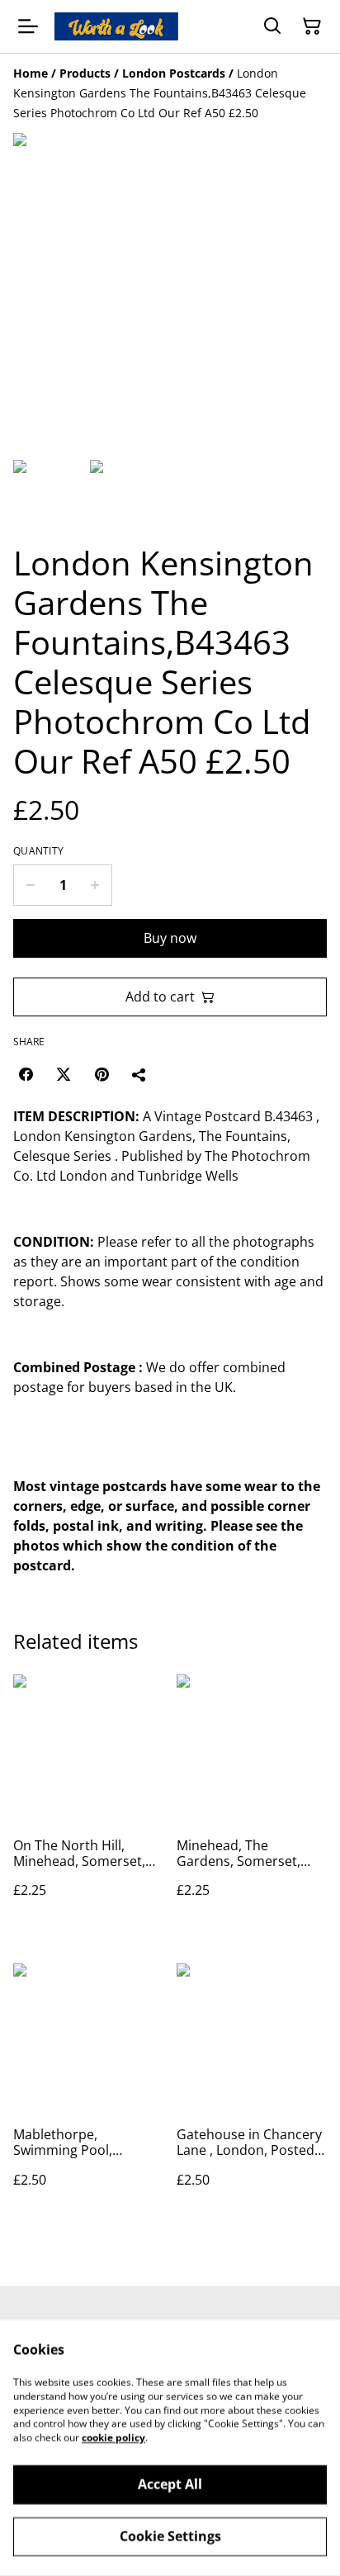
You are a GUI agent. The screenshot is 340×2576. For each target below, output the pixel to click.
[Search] (272, 26)
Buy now (170, 938)
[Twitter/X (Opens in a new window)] (64, 1074)
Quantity (38, 851)
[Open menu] (28, 26)
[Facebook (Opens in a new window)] (26, 1074)
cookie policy (113, 2438)
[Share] (139, 1074)
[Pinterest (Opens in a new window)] (102, 1074)
